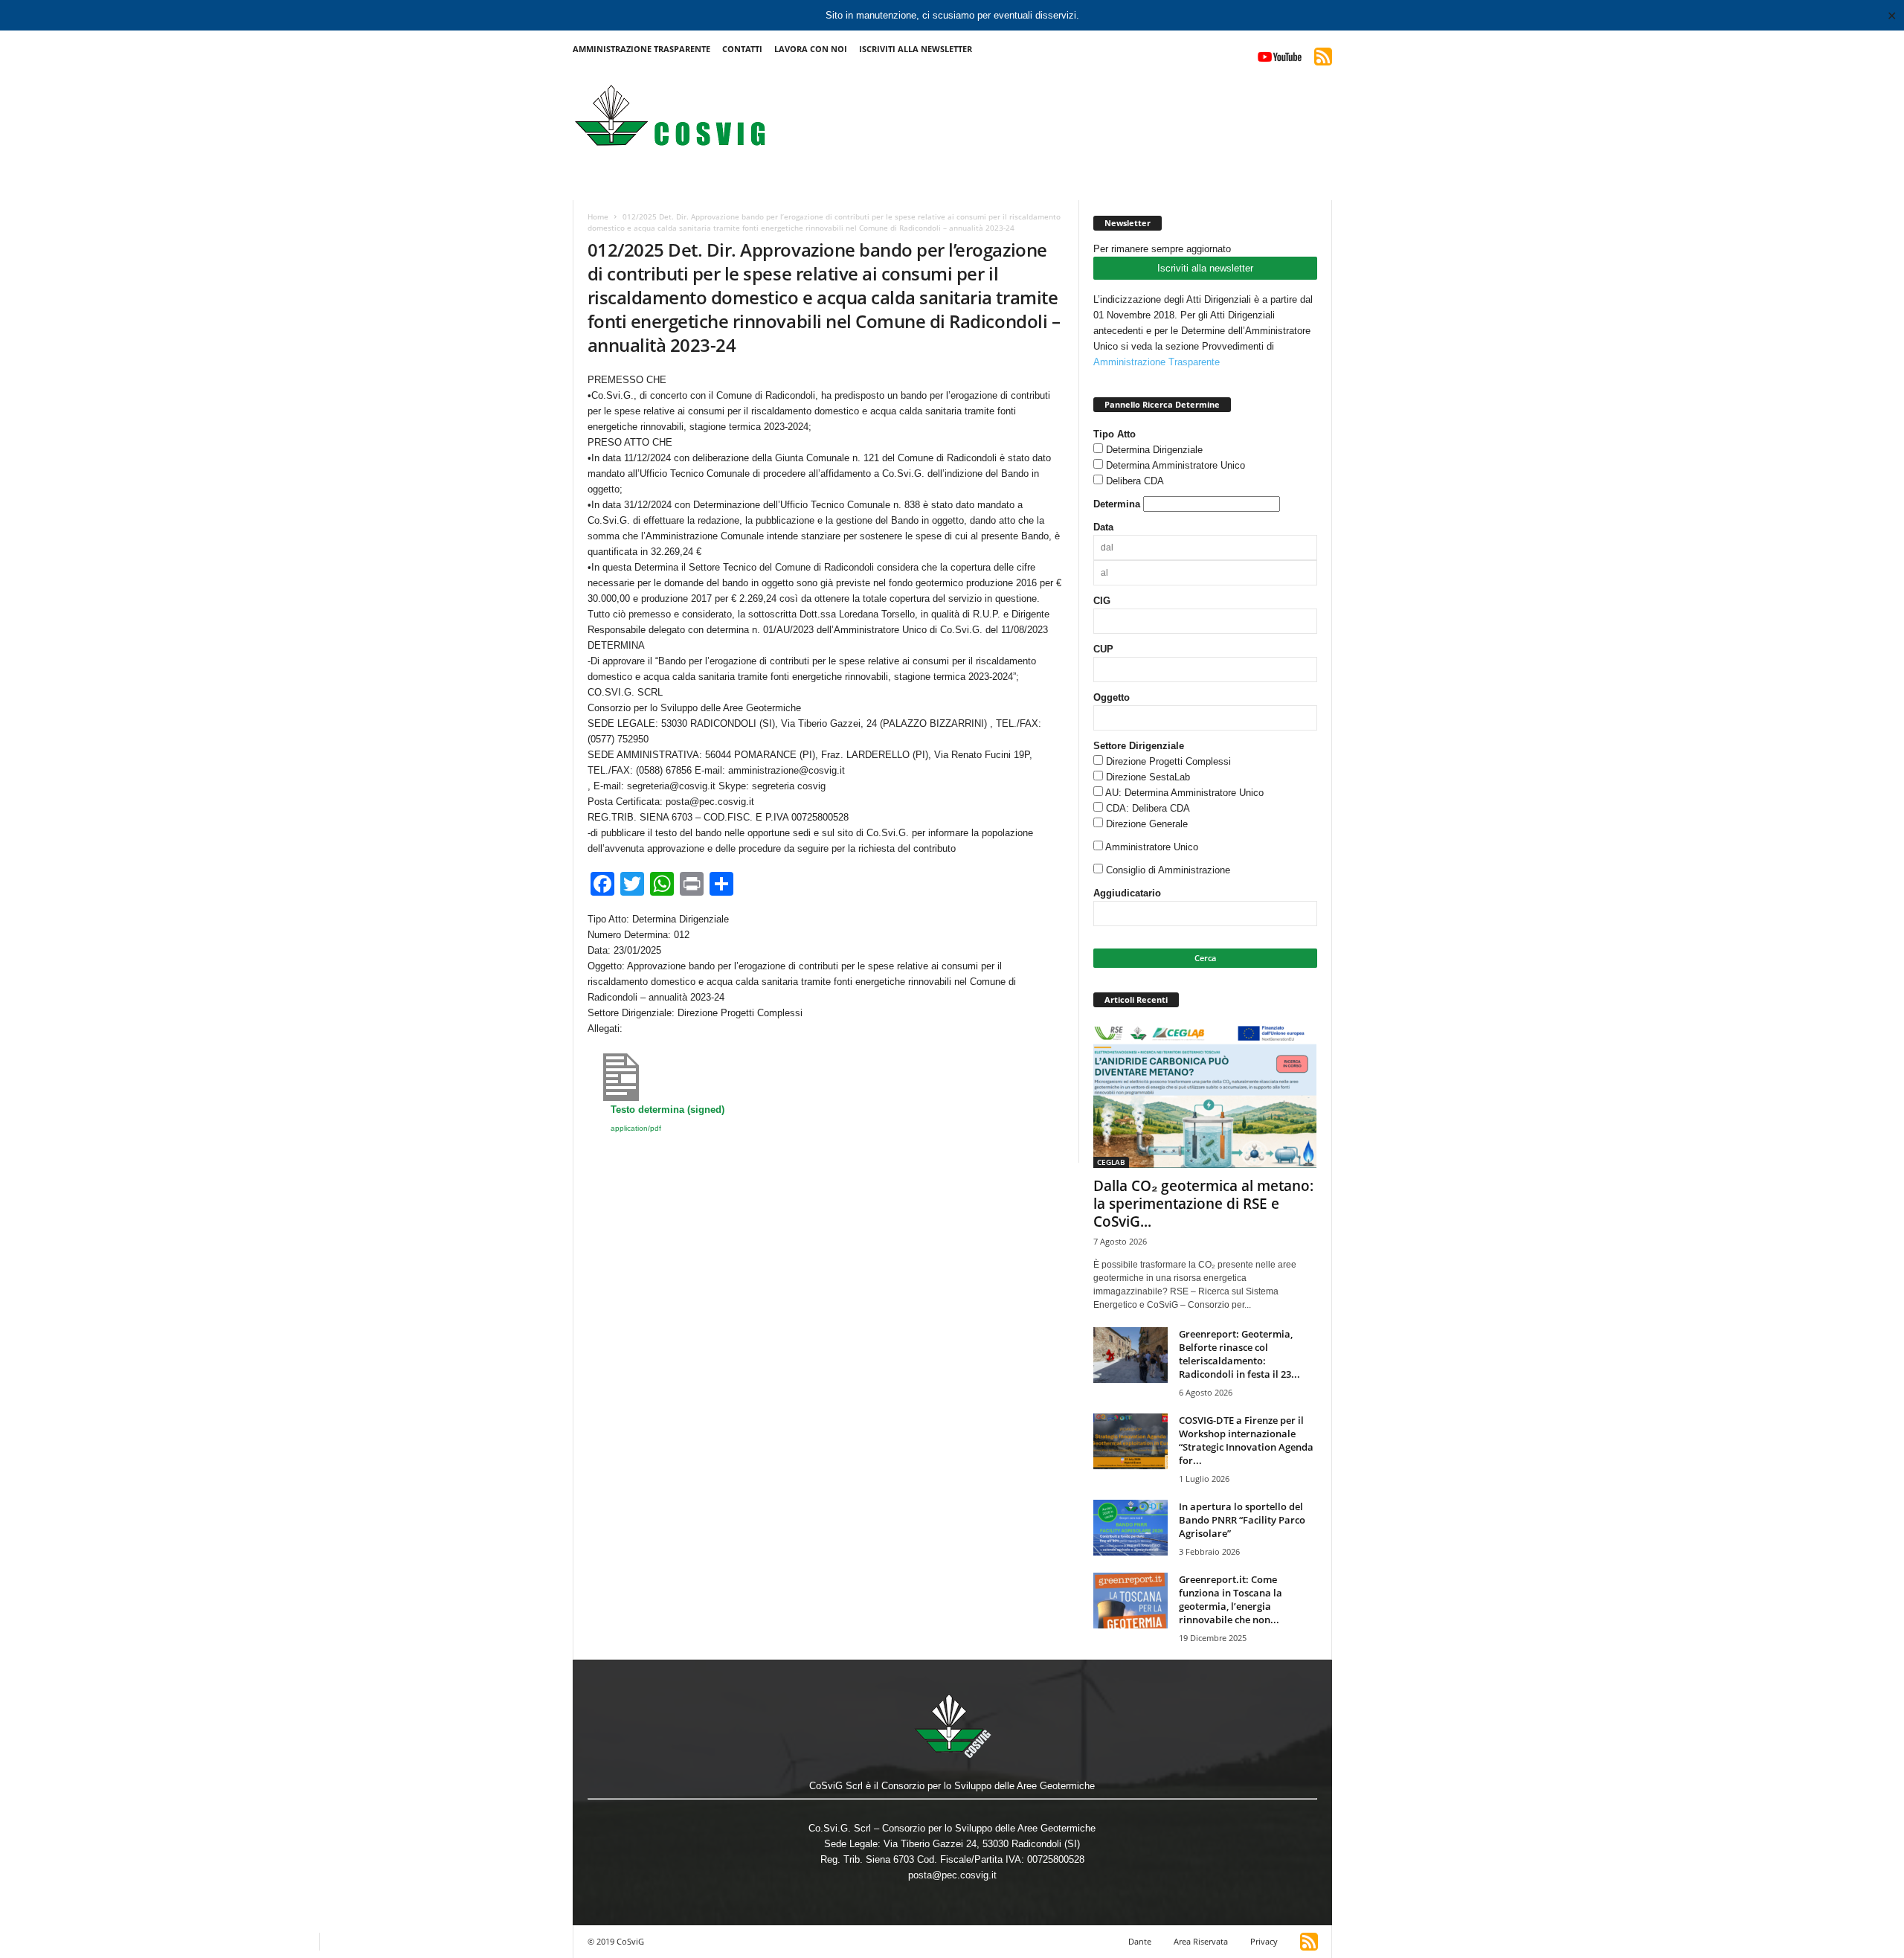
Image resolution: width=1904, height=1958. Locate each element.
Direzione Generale (1147, 824)
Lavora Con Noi (811, 49)
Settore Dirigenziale (1139, 746)
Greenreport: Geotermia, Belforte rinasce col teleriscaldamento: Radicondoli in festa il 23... (1239, 1354)
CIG (1102, 601)
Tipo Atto (1115, 434)
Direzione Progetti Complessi (1168, 761)
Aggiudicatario (1127, 893)
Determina (1117, 504)
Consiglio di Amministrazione (1168, 870)
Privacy (1264, 1941)
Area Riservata (1201, 1941)
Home (598, 216)
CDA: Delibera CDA (1148, 808)
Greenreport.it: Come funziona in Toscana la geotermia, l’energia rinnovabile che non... (1231, 1599)
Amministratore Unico (1152, 847)
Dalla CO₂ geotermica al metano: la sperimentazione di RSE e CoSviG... (1203, 1204)
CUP (1103, 649)
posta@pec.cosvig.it (952, 1875)
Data (1103, 527)
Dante (1140, 1941)
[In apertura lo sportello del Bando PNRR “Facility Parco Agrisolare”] (1130, 1528)
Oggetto (1112, 697)
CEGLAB (1111, 1162)
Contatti (742, 49)
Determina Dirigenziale (1154, 450)
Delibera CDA (1135, 481)
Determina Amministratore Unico (1175, 465)
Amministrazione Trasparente (641, 49)
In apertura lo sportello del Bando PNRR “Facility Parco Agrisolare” (1242, 1520)
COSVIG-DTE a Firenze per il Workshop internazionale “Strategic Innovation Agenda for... (1246, 1440)
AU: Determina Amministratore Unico (1184, 793)
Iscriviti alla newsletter (1205, 268)
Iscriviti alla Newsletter (916, 49)
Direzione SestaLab (1148, 777)
